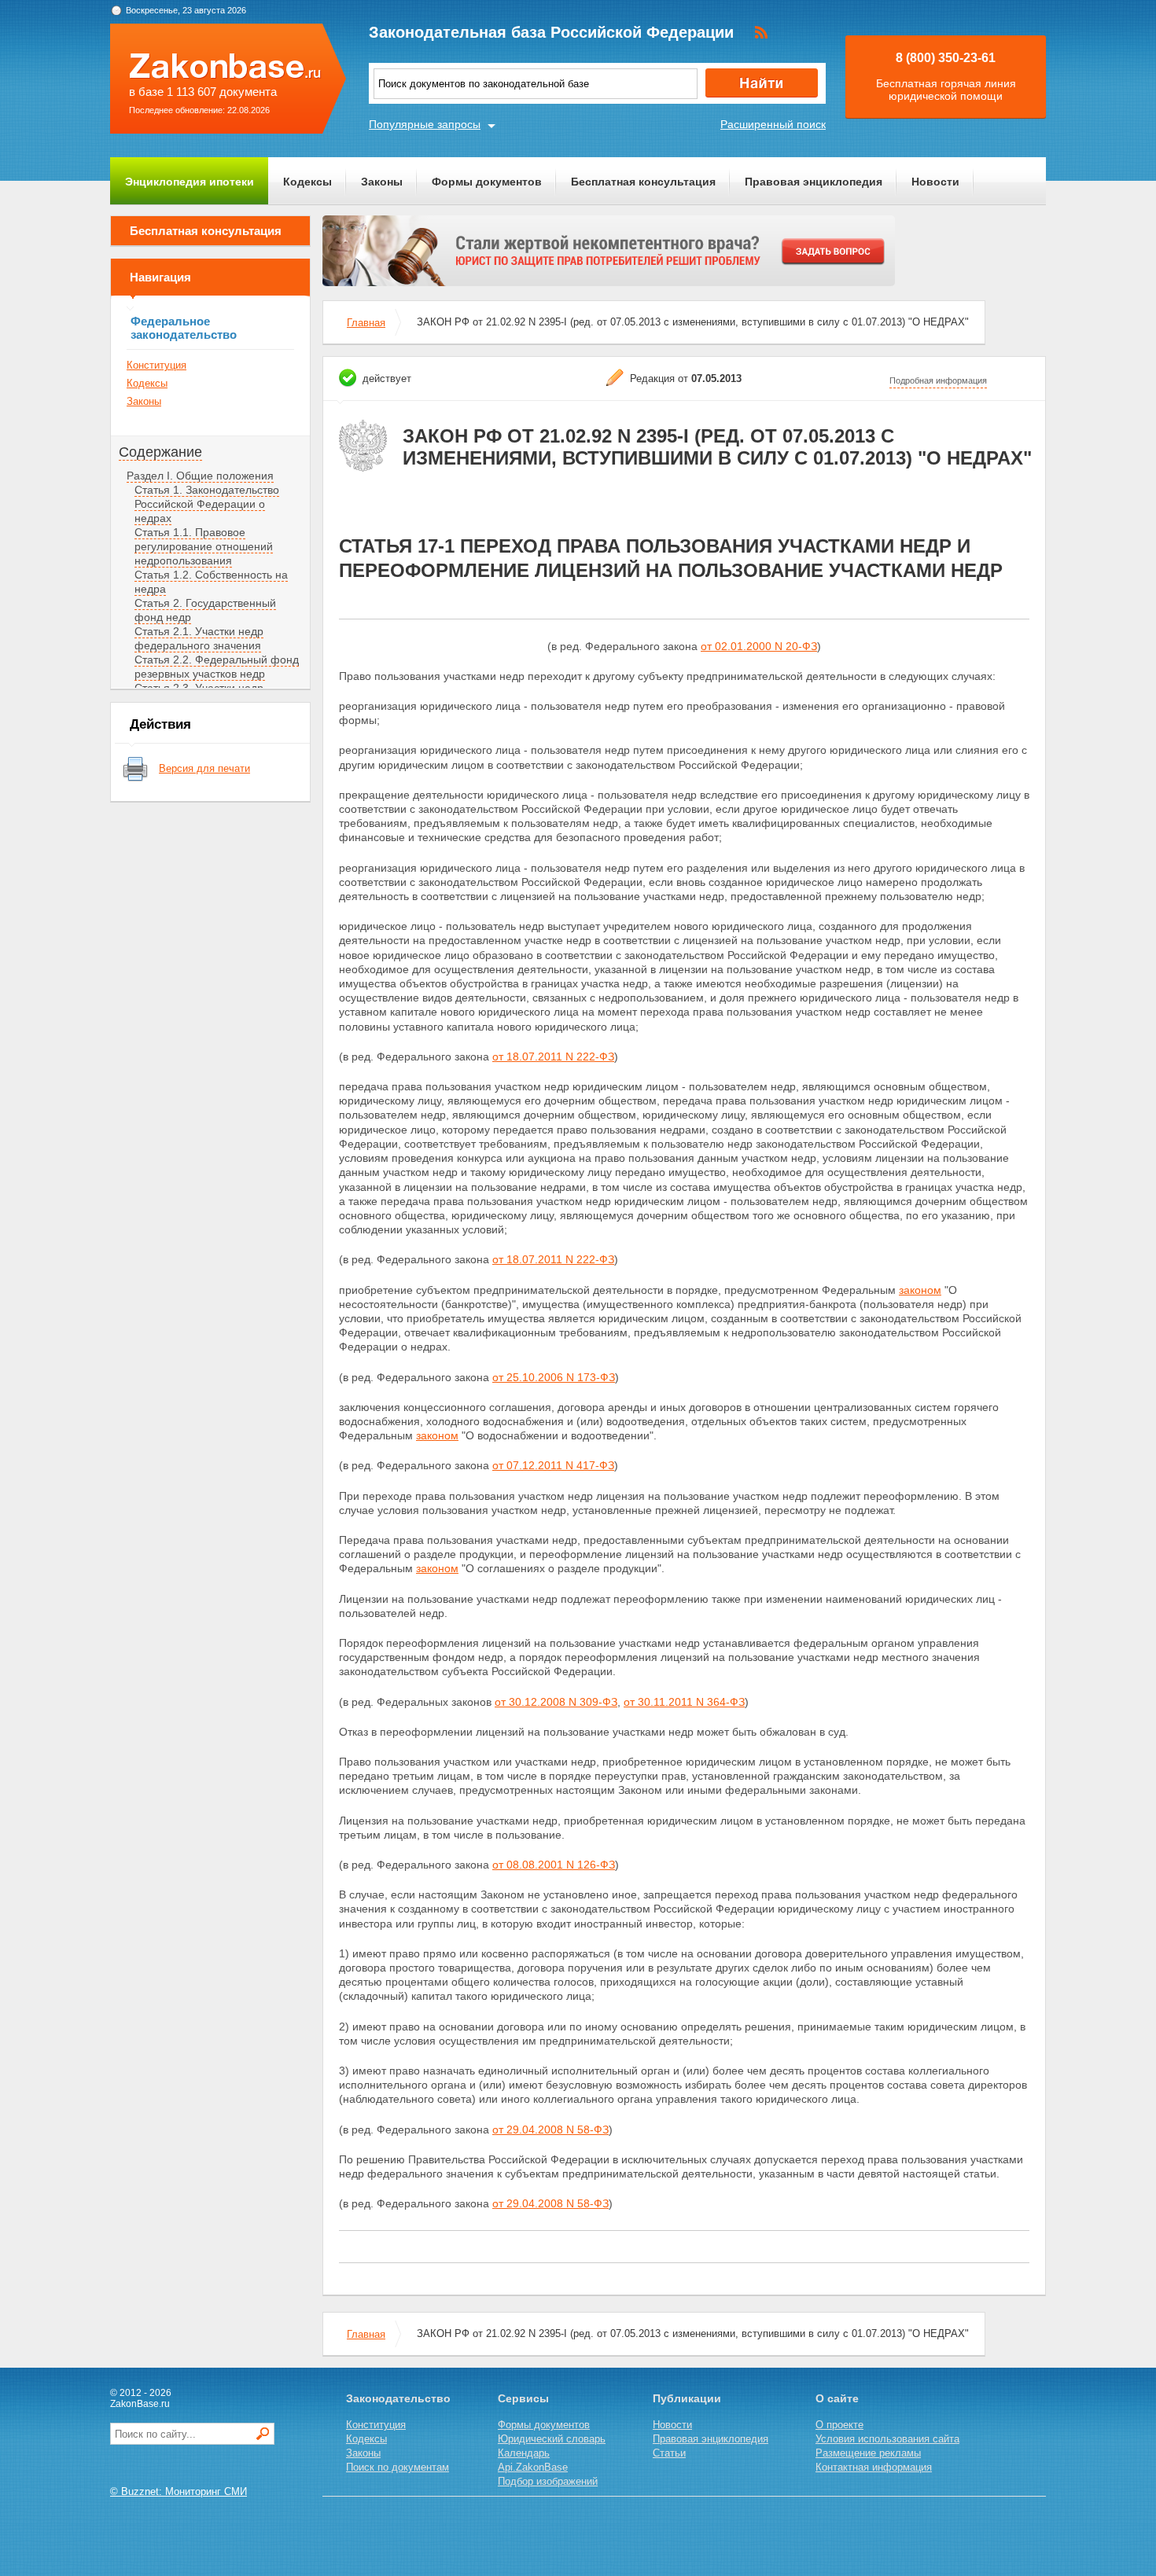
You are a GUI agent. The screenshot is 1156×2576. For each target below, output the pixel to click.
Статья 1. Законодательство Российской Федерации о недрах (207, 504)
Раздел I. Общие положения (200, 476)
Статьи (669, 2453)
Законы (382, 182)
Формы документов (487, 182)
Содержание (160, 452)
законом (920, 1290)
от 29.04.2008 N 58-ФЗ (550, 2130)
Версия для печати (204, 768)
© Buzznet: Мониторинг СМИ (179, 2491)
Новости (935, 182)
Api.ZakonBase (533, 2467)
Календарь (524, 2453)
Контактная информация (874, 2467)
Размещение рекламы (868, 2453)
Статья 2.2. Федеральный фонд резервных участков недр (217, 667)
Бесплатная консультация (643, 182)
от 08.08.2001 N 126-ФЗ (554, 1865)
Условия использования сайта (887, 2439)
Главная (366, 323)
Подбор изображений (548, 2481)
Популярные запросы (425, 124)
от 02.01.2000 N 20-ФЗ (759, 646)
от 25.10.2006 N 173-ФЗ (554, 1377)
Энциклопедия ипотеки (190, 182)
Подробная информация (938, 380)
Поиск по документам (398, 2467)
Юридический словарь (552, 2439)
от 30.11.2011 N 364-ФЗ (684, 1702)
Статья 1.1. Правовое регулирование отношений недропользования (204, 546)
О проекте (839, 2425)
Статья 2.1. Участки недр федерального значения (199, 638)
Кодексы (307, 182)
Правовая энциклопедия (814, 182)
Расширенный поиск (773, 124)
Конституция (156, 365)
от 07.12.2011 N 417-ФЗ (553, 1465)
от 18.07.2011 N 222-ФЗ (553, 1056)
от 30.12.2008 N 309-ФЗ (556, 1702)
